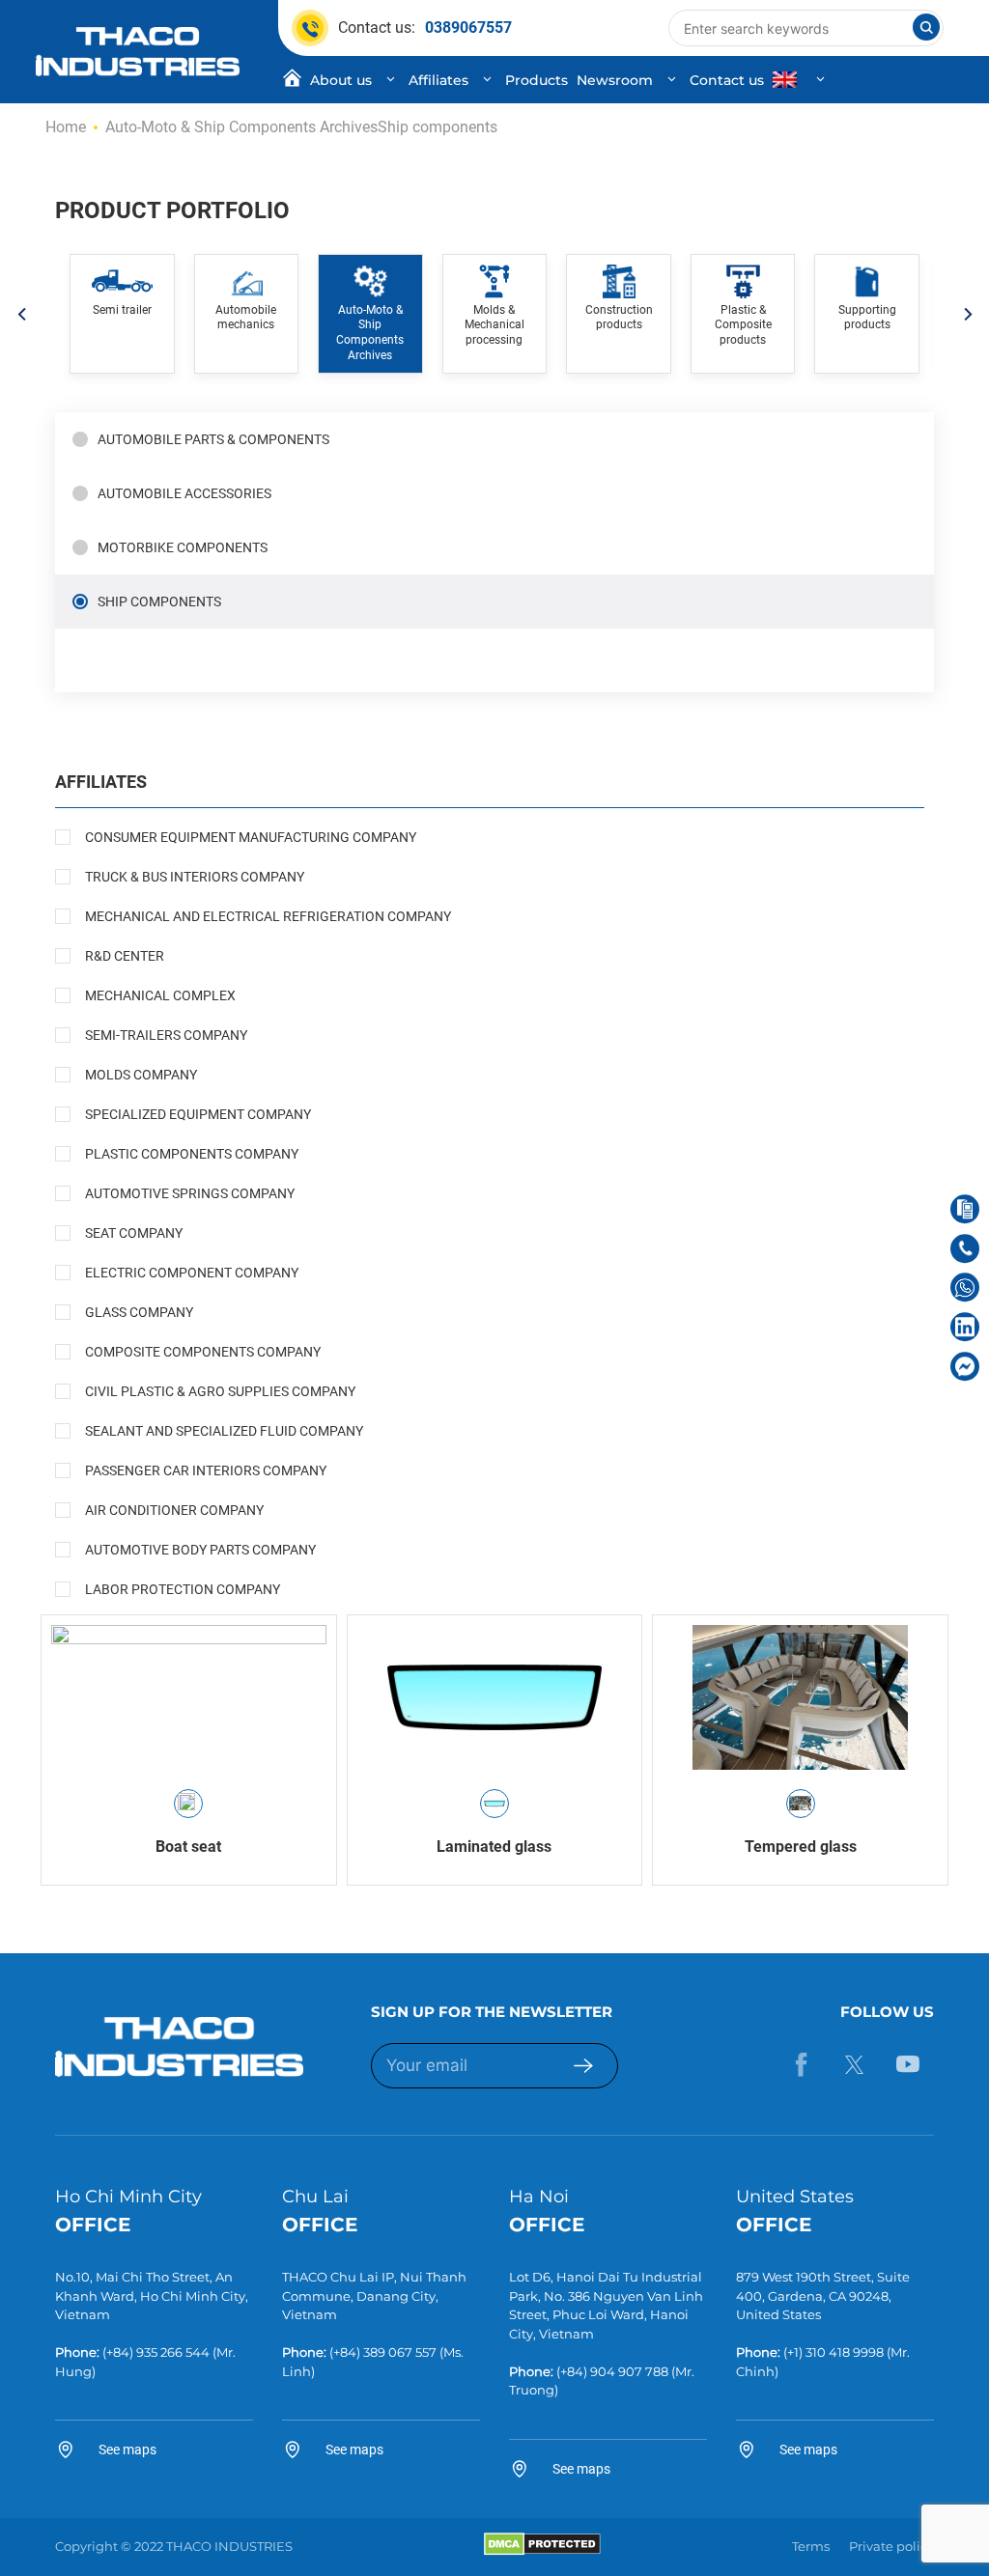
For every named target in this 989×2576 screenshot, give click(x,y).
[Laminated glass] (495, 1697)
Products (537, 80)
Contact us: (425, 28)
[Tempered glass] (800, 1697)
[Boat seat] (189, 1697)
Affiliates (438, 80)
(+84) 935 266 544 (156, 2352)
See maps (127, 2450)
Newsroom (615, 80)
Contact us (727, 80)
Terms (811, 2546)
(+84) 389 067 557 (383, 2352)
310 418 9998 (845, 2352)
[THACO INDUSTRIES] (138, 50)
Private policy (891, 2546)
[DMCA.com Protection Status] (542, 2551)
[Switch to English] (801, 80)
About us (341, 80)
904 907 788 (629, 2371)
